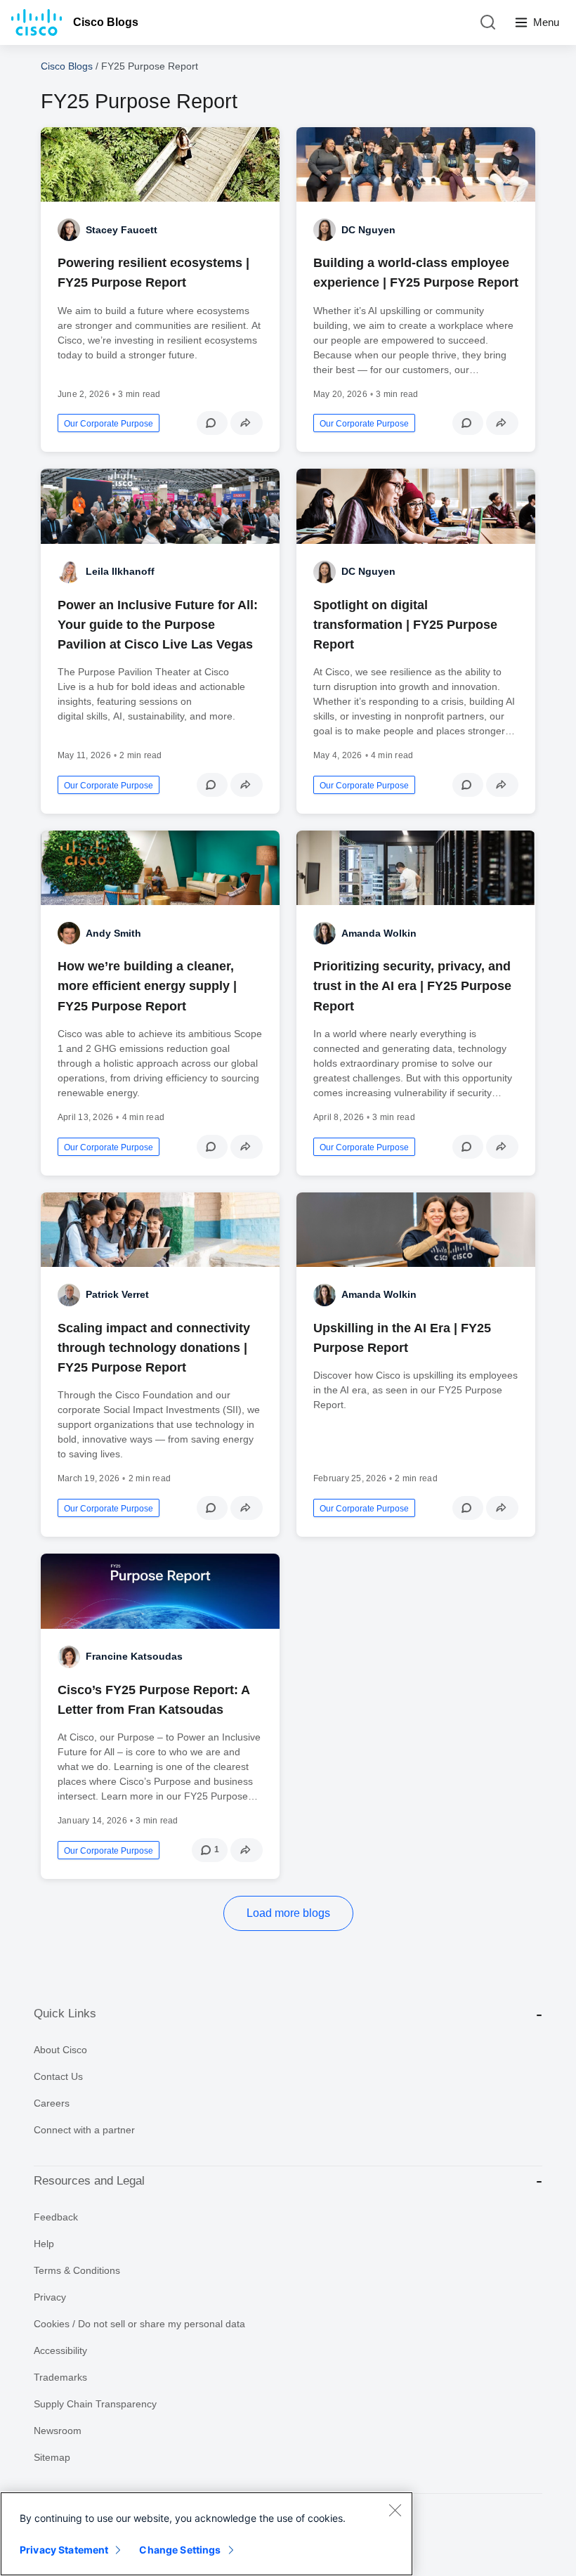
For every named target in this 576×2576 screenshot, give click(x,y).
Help (44, 2244)
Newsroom (58, 2431)
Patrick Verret (117, 1294)
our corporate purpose (109, 424)
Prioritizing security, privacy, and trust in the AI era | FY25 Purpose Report (412, 986)
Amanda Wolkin (379, 933)
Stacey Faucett (122, 230)
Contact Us (58, 2076)
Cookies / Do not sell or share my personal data (139, 2324)
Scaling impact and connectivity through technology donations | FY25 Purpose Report (154, 1348)
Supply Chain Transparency (95, 2404)
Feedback (56, 2217)
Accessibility (60, 2350)
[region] (207, 2534)
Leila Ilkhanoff (120, 571)
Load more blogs (288, 1913)
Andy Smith (113, 933)
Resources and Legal (89, 2181)
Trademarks (60, 2377)
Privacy (50, 2297)
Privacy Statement (64, 2550)
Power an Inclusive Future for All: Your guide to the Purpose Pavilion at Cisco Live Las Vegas (158, 625)
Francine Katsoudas (134, 1656)
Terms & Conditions (77, 2270)
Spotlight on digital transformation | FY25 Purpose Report (405, 625)
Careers (52, 2103)
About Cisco (60, 2050)
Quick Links (65, 2014)
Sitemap (52, 2457)
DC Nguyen (368, 230)
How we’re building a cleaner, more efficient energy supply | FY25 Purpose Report (147, 986)
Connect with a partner (84, 2130)
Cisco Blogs (106, 22)
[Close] (395, 2510)
